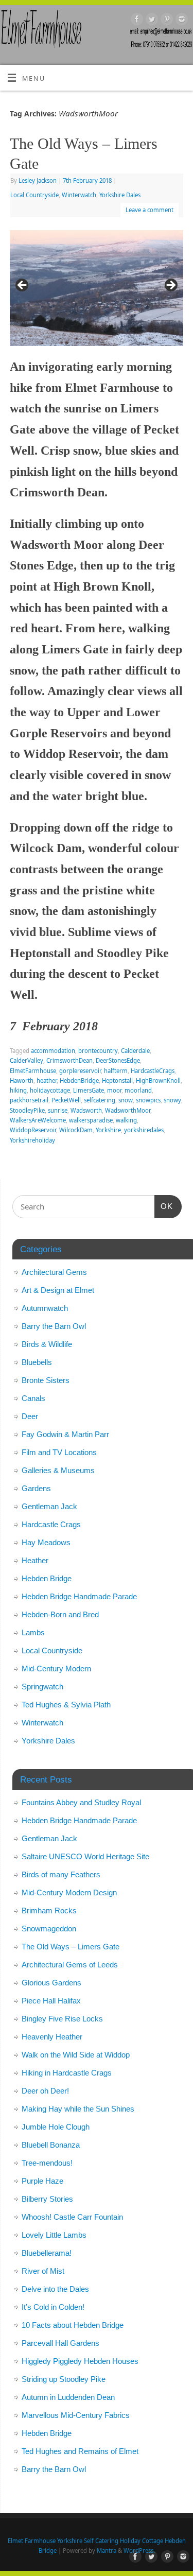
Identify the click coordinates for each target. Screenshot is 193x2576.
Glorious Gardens (51, 1983)
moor (114, 1090)
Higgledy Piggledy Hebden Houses (80, 2361)
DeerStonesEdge (118, 1060)
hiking (18, 1090)
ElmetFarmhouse (33, 1071)
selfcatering (100, 1100)
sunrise (58, 1110)
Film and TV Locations (59, 1452)
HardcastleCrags (153, 1071)
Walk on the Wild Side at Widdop (76, 2055)
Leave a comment (150, 210)
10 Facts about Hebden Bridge (73, 2325)
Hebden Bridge (47, 1578)
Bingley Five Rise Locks (62, 2019)
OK (164, 1206)
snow (126, 1100)
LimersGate (89, 1090)
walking (126, 1120)
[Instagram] (180, 21)
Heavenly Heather (52, 2037)
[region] (97, 288)
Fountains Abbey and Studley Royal (81, 1802)
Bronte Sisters (46, 1380)
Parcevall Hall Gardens (60, 2343)
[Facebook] (136, 21)
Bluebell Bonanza (51, 2145)
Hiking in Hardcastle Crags (67, 2073)
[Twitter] (151, 21)
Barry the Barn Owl (54, 1326)
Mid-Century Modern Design (69, 1892)
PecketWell (66, 1100)
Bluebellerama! (47, 2253)
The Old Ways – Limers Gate (71, 1947)
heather (47, 1080)
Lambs (33, 1632)
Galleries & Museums (58, 1470)
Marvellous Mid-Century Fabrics (76, 2415)
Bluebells (37, 1362)
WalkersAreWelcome (38, 1120)
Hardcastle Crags (51, 1524)
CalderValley (27, 1060)
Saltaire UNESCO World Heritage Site (85, 1856)
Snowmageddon (49, 1929)
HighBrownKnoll (158, 1080)
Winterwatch (79, 195)
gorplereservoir (80, 1071)
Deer (30, 1416)
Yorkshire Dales (120, 195)
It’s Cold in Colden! (53, 2307)
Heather (35, 1560)
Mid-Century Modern (56, 1669)
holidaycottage (50, 1090)
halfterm (116, 1071)
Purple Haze (42, 2181)
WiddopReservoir (33, 1130)
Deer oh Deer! (45, 2091)
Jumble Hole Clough (56, 2127)
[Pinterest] (165, 21)
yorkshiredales (144, 1130)
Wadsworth (86, 1110)
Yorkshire (108, 1130)
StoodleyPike (27, 1110)
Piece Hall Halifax (51, 2001)
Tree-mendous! (47, 2163)
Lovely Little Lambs (54, 2235)
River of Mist (43, 2271)
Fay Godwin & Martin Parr (65, 1434)
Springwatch (42, 1687)
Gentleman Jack (49, 1506)
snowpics (148, 1100)
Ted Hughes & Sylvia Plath (66, 1705)
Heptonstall (117, 1080)
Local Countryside (34, 195)
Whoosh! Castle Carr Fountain (72, 2217)
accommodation (53, 1051)
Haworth (22, 1080)
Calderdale (135, 1051)
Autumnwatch (45, 1308)
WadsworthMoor (128, 1110)
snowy (172, 1100)
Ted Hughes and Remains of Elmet (80, 2451)
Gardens (36, 1488)
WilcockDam (76, 1130)
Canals (33, 1398)
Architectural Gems (54, 1272)
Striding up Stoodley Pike (64, 2379)
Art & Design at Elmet (58, 1290)
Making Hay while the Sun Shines (78, 2109)
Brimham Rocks (49, 1911)
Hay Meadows (46, 1542)
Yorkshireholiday (32, 1140)
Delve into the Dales (55, 2289)
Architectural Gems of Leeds (70, 1965)
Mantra (107, 2551)
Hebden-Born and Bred (60, 1614)
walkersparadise (91, 1120)
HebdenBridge (79, 1080)
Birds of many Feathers (61, 1874)
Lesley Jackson (38, 180)
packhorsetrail (29, 1100)
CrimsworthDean (69, 1060)
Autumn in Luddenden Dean (68, 2397)
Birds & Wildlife (47, 1344)
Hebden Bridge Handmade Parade (79, 1596)
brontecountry (98, 1051)
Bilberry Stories (47, 2199)
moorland (138, 1090)
